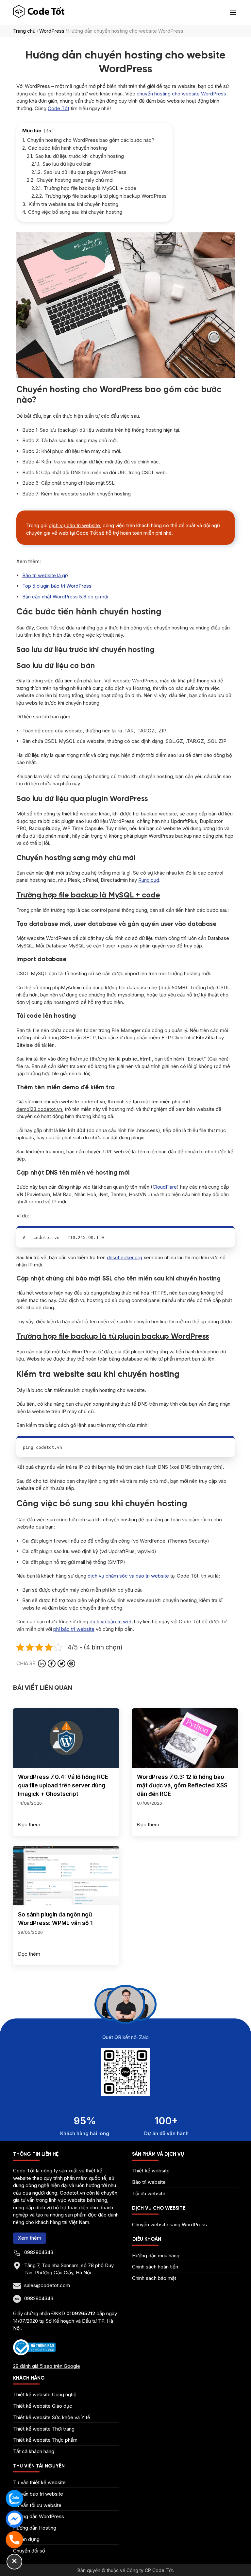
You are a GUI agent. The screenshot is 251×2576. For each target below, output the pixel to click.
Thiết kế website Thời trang (44, 2429)
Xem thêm (30, 2238)
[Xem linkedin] (42, 1664)
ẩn (49, 131)
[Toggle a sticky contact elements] (14, 2562)
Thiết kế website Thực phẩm (45, 2440)
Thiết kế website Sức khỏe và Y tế (52, 2417)
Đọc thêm (29, 1824)
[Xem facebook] (52, 1664)
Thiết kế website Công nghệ (45, 2394)
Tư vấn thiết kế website (39, 2482)
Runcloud (149, 880)
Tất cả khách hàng (34, 2451)
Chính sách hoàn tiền (155, 2267)
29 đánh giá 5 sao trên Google (47, 2366)
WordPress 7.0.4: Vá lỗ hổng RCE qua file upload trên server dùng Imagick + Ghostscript (63, 1785)
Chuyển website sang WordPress (169, 2225)
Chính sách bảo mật (154, 2278)
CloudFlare (165, 1187)
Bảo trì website (149, 2182)
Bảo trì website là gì (44, 575)
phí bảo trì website (74, 1629)
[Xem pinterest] (71, 1664)
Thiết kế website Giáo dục (43, 2406)
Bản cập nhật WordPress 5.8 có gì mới (65, 597)
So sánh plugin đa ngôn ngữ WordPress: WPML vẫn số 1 (55, 1919)
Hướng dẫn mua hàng (156, 2256)
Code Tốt (59, 108)
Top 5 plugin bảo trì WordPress (57, 586)
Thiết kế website (151, 2171)
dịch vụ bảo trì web (111, 1622)
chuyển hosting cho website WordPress (181, 94)
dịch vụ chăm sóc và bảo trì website (128, 1576)
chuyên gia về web (47, 533)
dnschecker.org (125, 1257)
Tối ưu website (149, 2193)
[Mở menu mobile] (233, 12)
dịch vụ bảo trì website (74, 525)
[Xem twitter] (61, 1664)
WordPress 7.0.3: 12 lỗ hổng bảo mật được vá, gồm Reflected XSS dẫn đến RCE (182, 1785)
